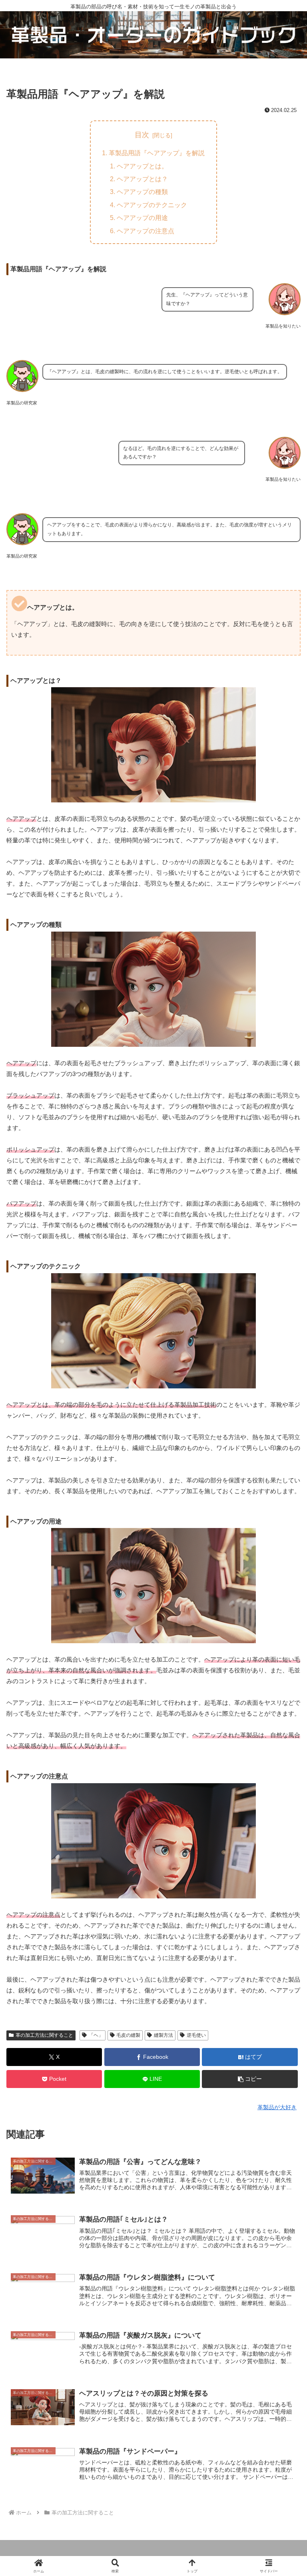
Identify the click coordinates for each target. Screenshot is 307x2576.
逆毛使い (196, 2035)
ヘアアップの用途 (142, 218)
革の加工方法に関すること (44, 2035)
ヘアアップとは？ (142, 179)
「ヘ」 (96, 2035)
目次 (142, 135)
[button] (250, 2079)
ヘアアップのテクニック (152, 205)
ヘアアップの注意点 (146, 231)
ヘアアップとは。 (142, 166)
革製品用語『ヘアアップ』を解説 (157, 153)
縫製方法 (163, 2035)
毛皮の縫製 (128, 2035)
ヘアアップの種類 (142, 192)
